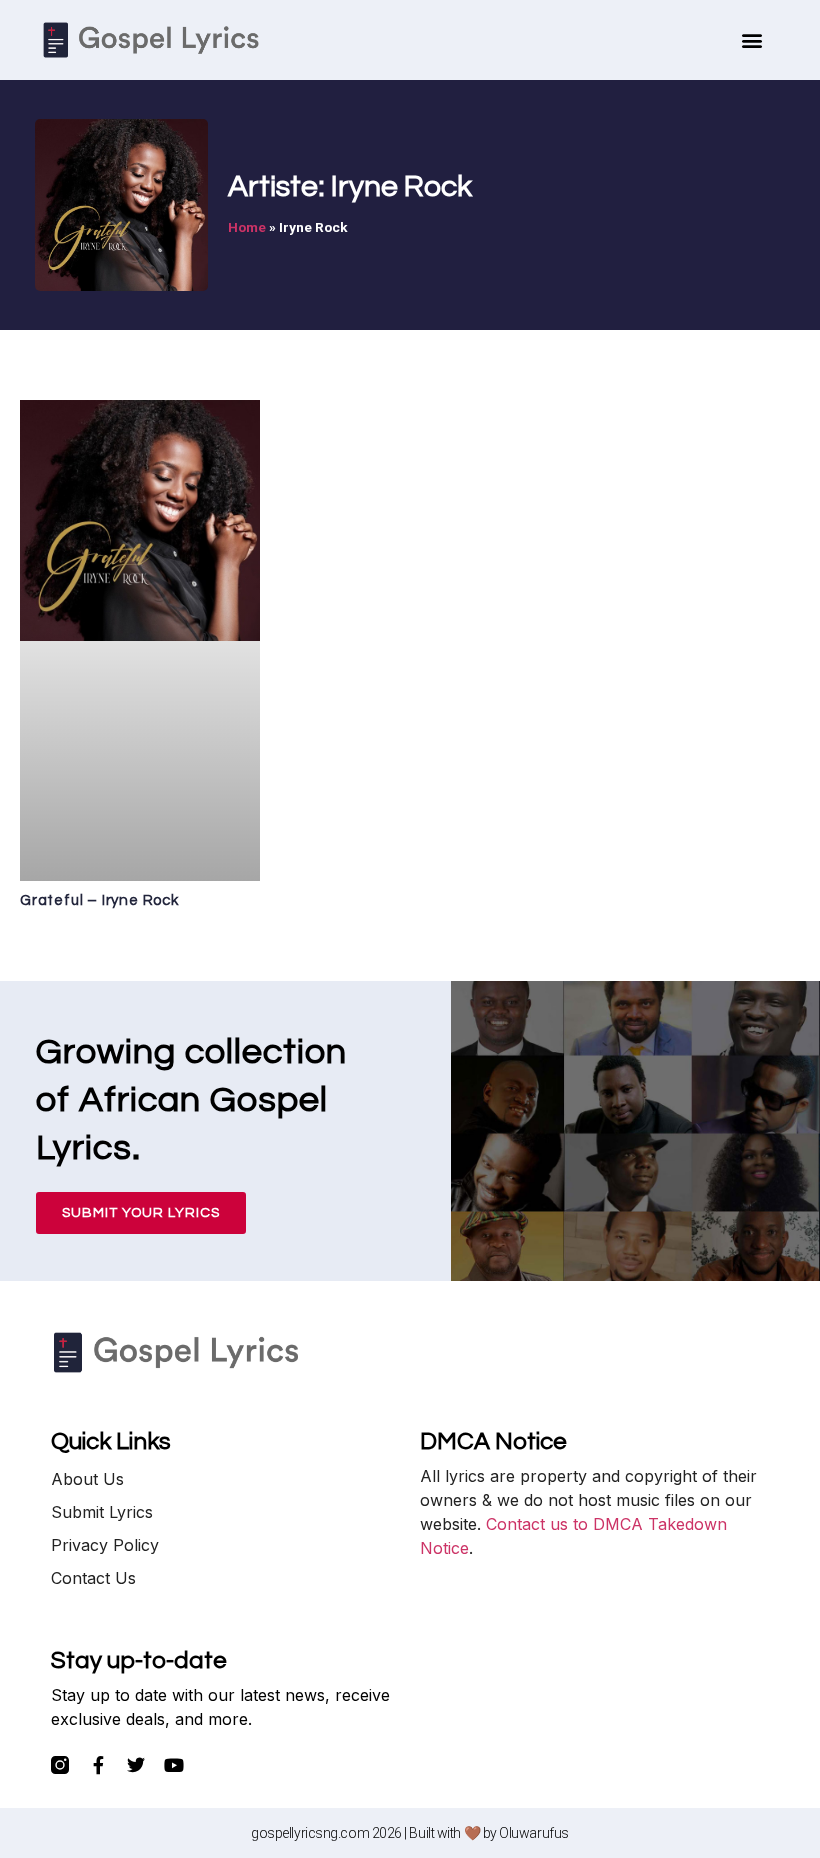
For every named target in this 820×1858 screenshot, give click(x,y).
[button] (752, 40)
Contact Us (93, 1578)
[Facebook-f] (98, 1765)
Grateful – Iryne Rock (99, 900)
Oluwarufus (534, 1833)
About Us (87, 1479)
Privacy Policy (105, 1545)
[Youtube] (174, 1765)
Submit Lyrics (102, 1512)
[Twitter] (136, 1765)
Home (247, 227)
